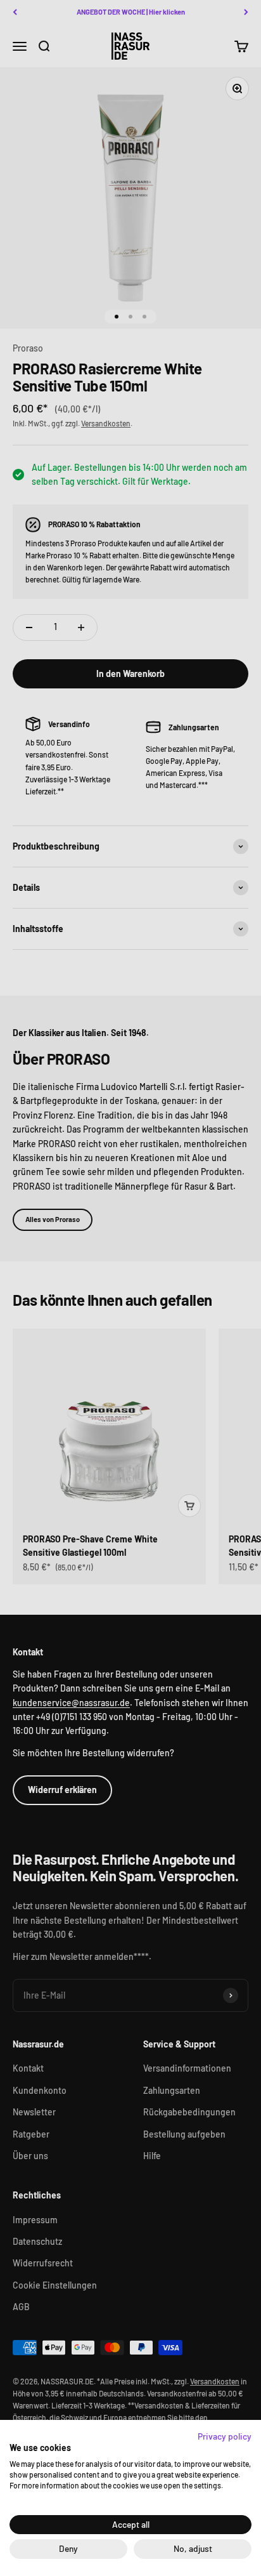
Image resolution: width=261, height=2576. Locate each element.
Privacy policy (225, 2436)
